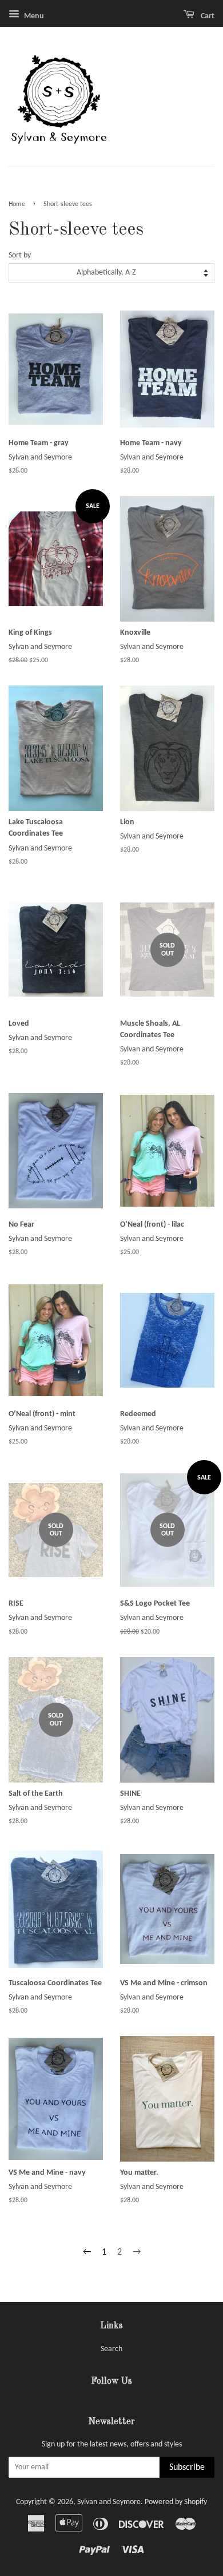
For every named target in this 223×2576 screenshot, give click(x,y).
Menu (33, 16)
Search (111, 2349)
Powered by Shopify (176, 2502)
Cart (207, 16)
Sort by (20, 255)
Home (17, 204)
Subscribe (187, 2468)
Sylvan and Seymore (109, 2502)
